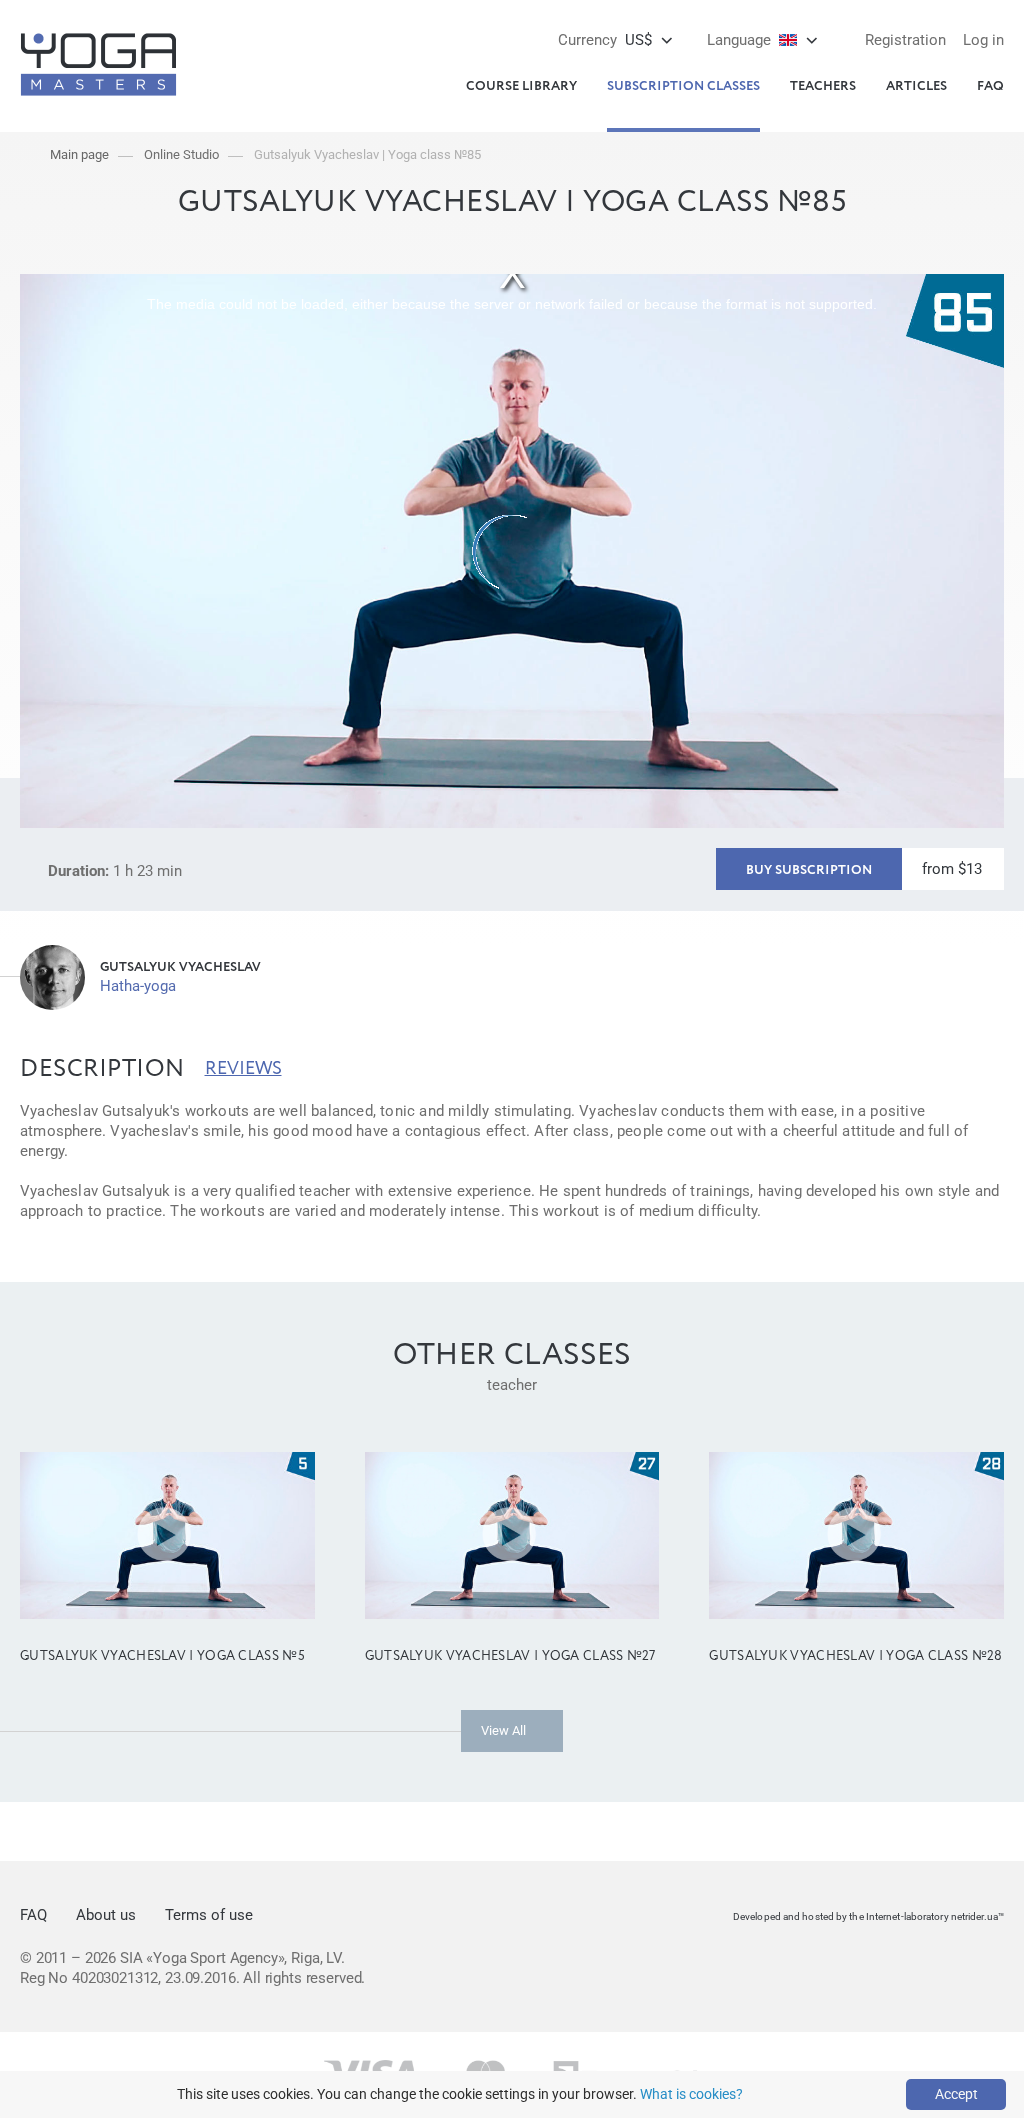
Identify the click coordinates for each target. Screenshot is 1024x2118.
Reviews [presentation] (243, 1069)
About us (106, 1915)
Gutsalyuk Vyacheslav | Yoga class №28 (855, 1656)
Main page (79, 154)
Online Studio (181, 154)
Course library (521, 86)
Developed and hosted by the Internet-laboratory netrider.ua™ (868, 1916)
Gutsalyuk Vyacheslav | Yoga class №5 (162, 1656)
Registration (905, 40)
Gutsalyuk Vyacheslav (180, 967)
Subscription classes (683, 86)
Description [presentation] (102, 1069)
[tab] (102, 1069)
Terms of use (209, 1915)
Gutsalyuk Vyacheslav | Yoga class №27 (510, 1656)
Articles (916, 86)
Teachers (823, 86)
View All (503, 1730)
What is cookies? (691, 2094)
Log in (983, 40)
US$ (605, 40)
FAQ (990, 86)
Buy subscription (809, 870)
